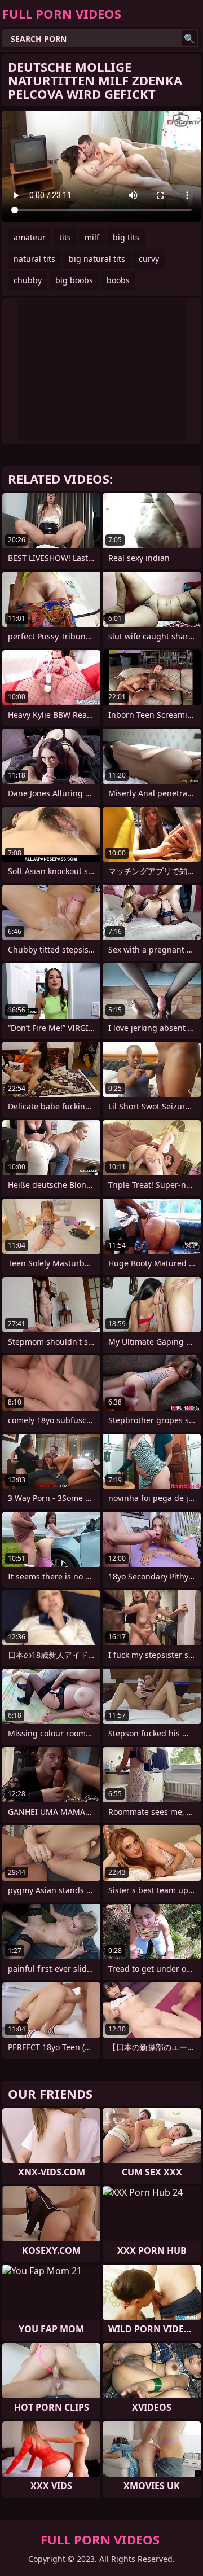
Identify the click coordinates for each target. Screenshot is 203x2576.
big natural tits (97, 259)
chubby (28, 280)
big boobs (74, 280)
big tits (126, 237)
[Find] (189, 38)
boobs (118, 280)
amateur (30, 237)
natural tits (34, 259)
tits (65, 237)
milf (92, 237)
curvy (149, 259)
